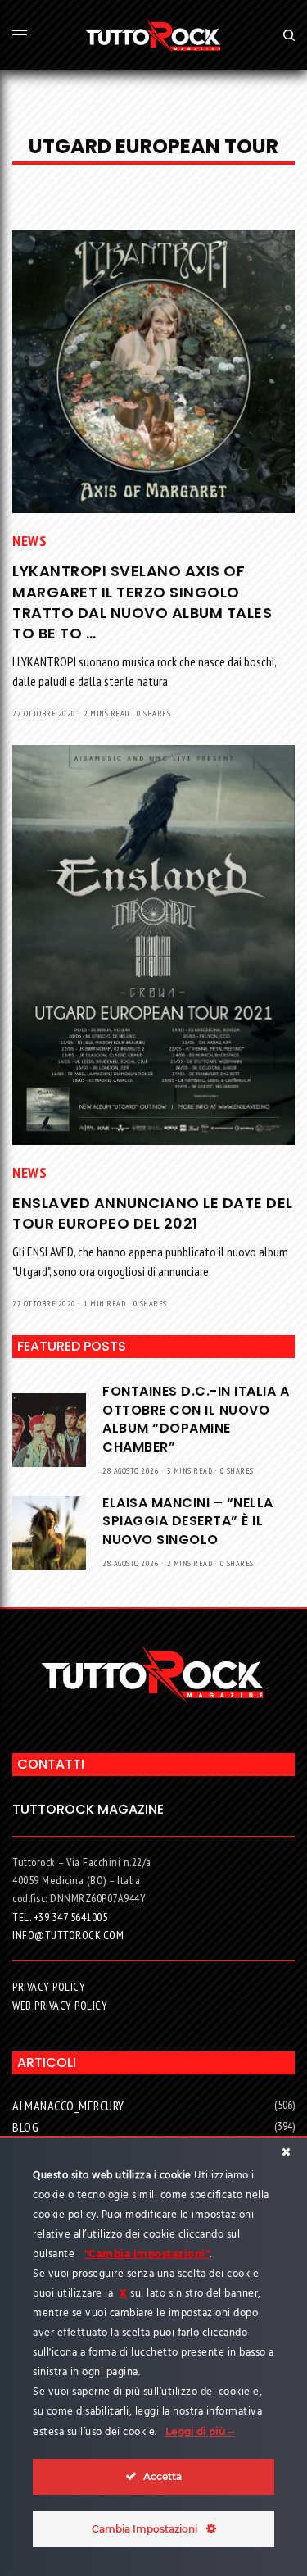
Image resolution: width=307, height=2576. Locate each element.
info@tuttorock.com (68, 1935)
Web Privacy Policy (60, 2006)
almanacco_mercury (68, 2106)
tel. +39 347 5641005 (60, 1917)
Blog (25, 2127)
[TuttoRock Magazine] (153, 35)
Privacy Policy (49, 1987)
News (29, 541)
